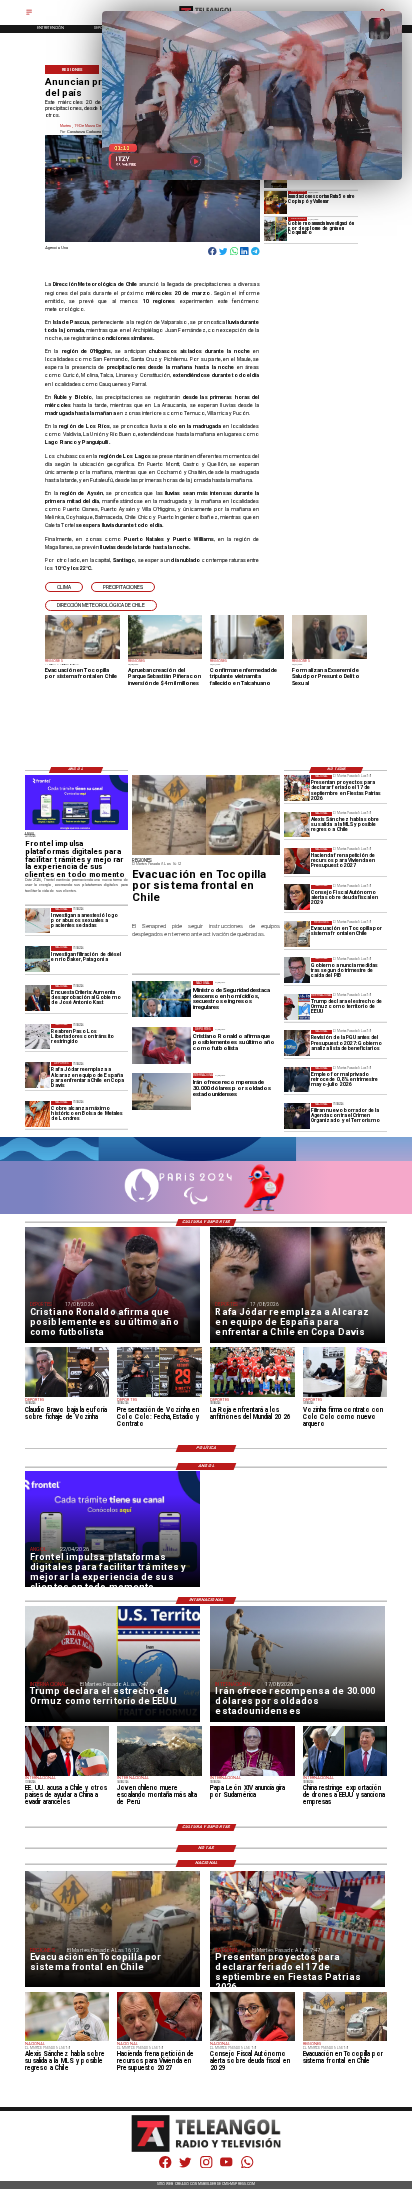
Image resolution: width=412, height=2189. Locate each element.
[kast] (38, 997)
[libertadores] (38, 1036)
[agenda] (297, 1115)
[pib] (297, 970)
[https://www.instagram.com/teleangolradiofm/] (206, 2166)
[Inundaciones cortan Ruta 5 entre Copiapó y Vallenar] (276, 202)
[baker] (38, 958)
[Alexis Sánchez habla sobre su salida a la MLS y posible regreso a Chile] (297, 824)
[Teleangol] (29, 14)
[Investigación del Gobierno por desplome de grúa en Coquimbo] (276, 228)
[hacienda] (297, 860)
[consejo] (297, 897)
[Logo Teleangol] (206, 2150)
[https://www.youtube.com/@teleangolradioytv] (226, 2166)
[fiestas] (297, 787)
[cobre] (38, 1113)
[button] (64, 587)
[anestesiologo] (38, 920)
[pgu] (297, 1042)
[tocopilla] (297, 933)
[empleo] (297, 1079)
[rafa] (38, 1074)
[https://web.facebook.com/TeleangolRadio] (165, 2166)
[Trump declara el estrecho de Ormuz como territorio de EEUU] (297, 1006)
